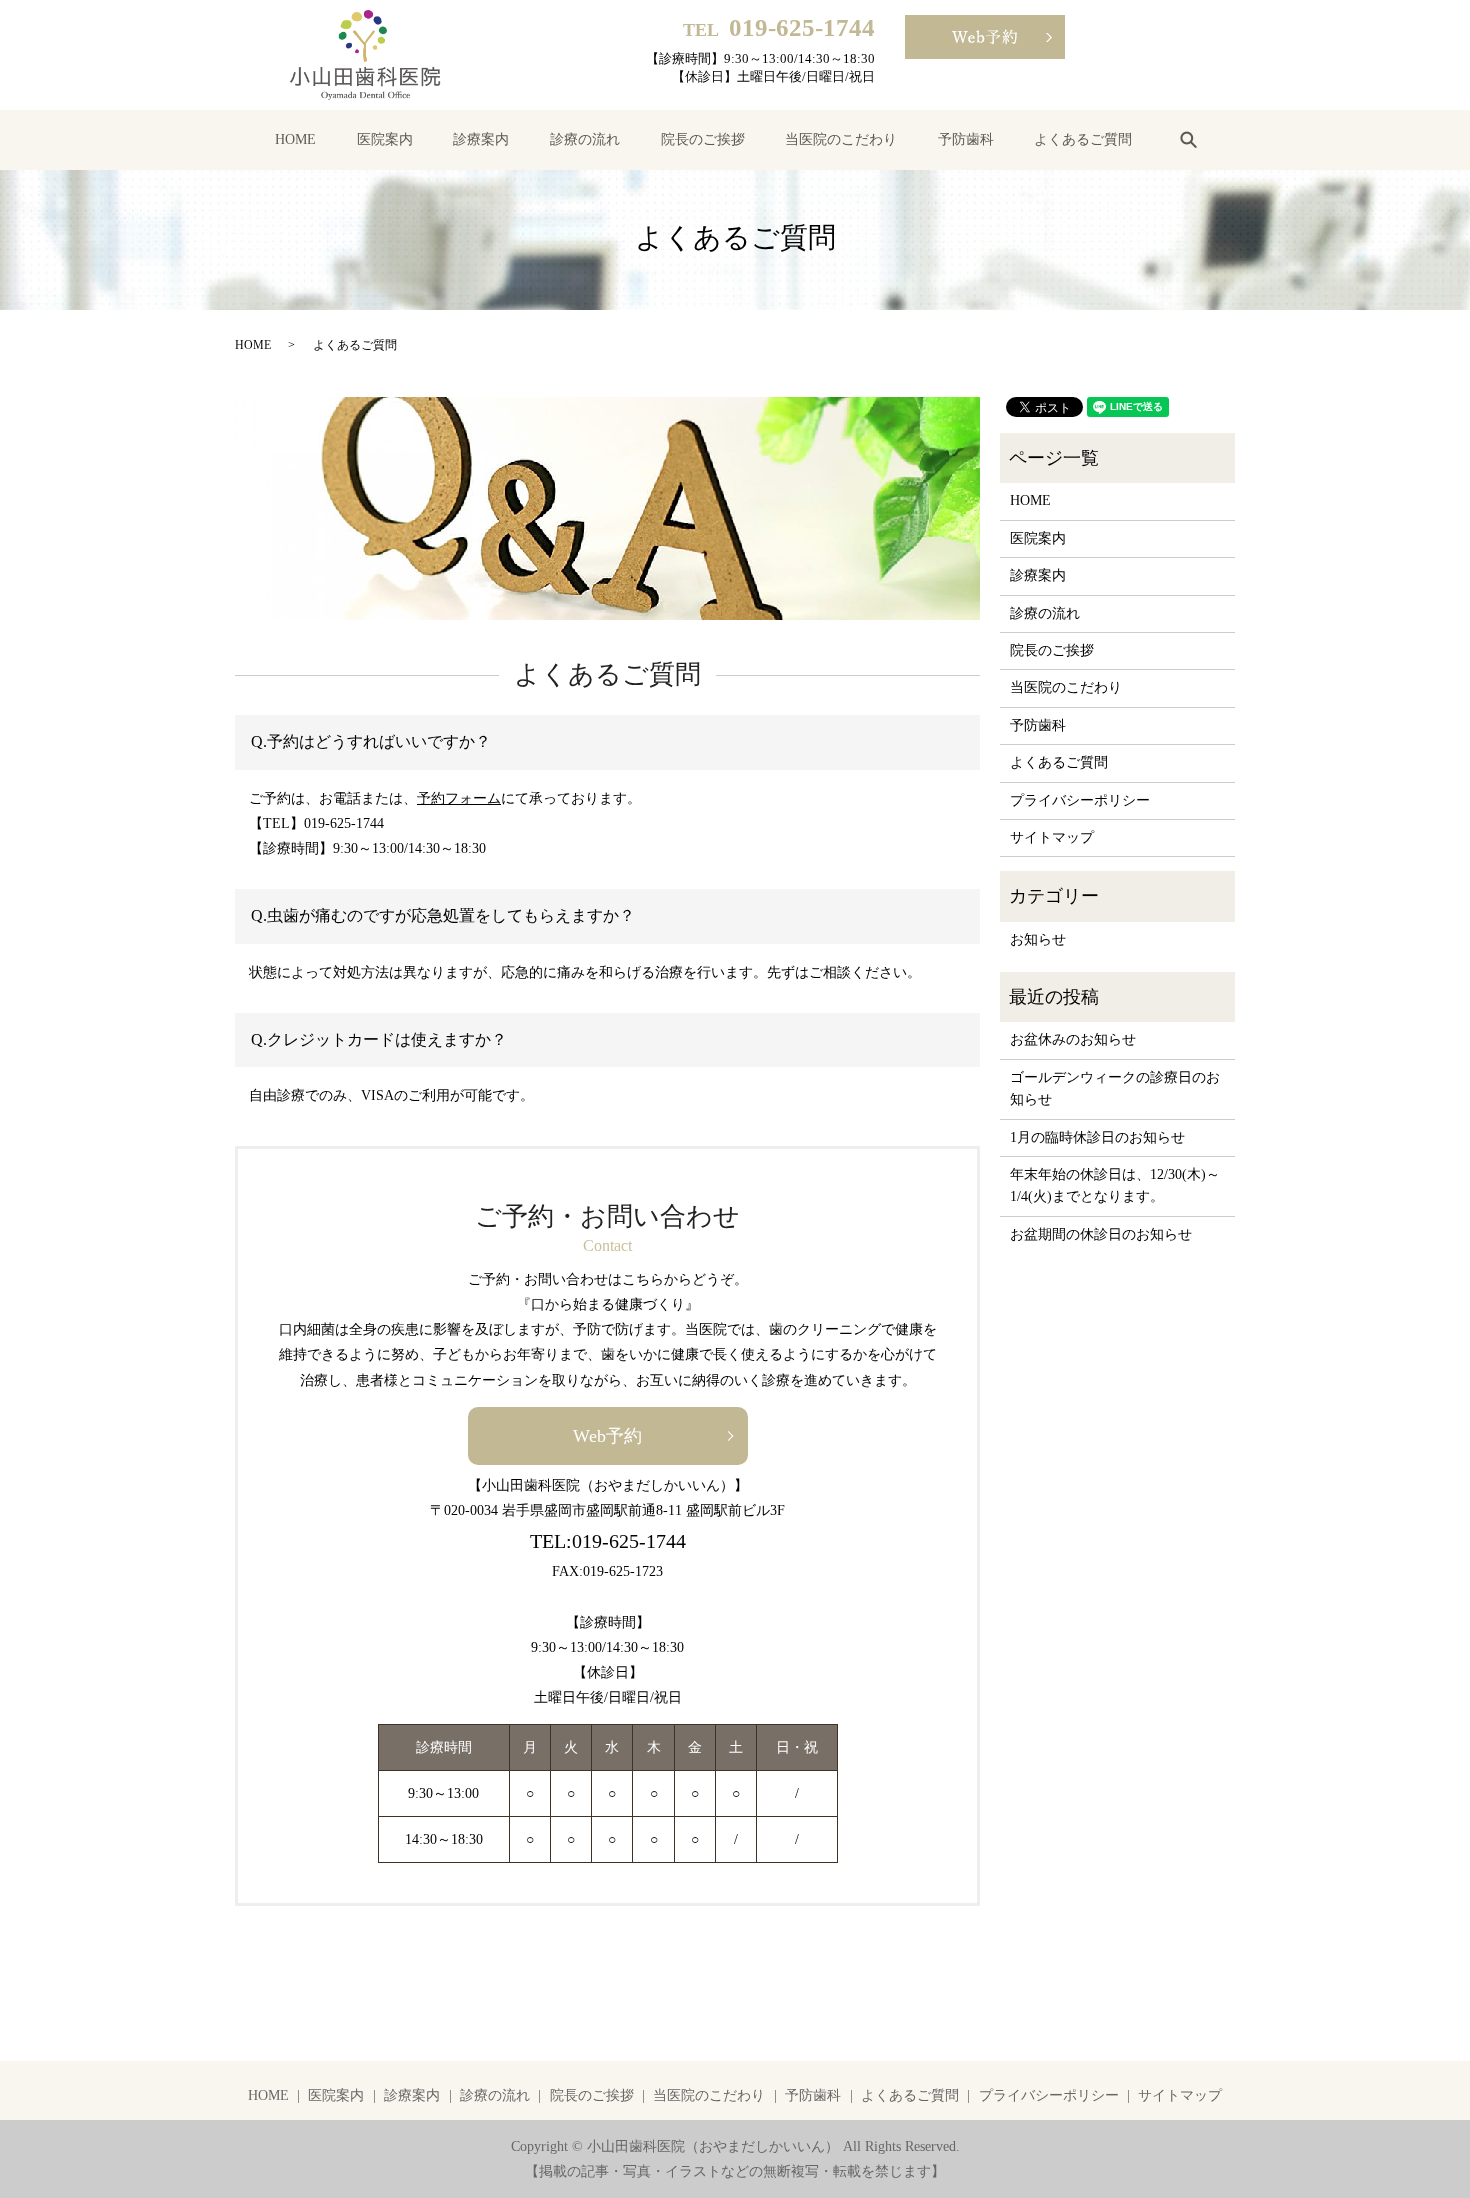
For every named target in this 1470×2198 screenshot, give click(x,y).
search (1188, 139)
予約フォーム (459, 798)
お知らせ (1038, 939)
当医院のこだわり (841, 139)
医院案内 (385, 139)
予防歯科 (966, 139)
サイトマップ (1052, 837)
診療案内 (481, 139)
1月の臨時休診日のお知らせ (1097, 1137)
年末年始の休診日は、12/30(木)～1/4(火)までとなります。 (1115, 1185)
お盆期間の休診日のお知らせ (1101, 1234)
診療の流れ (585, 139)
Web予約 (607, 1436)
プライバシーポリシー (1080, 800)
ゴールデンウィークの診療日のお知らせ (1115, 1088)
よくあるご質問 (1083, 139)
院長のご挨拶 (703, 139)
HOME (295, 139)
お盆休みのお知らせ (1073, 1039)
